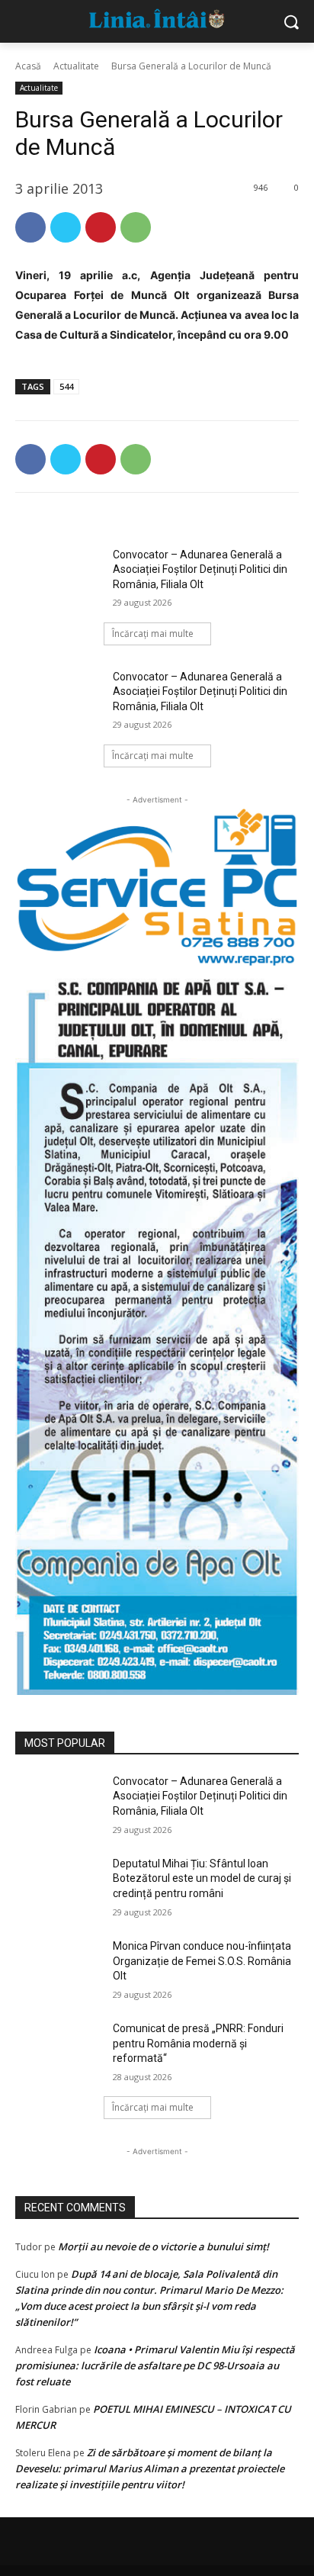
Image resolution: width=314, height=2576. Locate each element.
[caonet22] (157, 1331)
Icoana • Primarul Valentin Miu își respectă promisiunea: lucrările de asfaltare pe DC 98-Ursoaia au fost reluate (155, 2365)
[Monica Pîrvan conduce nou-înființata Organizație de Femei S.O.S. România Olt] (58, 1969)
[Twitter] (66, 227)
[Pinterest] (101, 227)
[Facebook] (30, 227)
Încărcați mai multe (153, 634)
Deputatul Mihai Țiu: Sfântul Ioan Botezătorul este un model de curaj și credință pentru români (202, 1878)
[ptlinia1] (157, 888)
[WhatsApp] (136, 227)
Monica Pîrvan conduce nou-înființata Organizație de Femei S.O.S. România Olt (202, 1961)
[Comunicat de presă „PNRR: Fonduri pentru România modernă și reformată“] (58, 2051)
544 (66, 386)
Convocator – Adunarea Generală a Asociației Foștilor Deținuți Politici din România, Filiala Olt (200, 569)
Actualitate (76, 66)
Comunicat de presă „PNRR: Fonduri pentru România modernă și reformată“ (198, 2043)
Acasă (28, 66)
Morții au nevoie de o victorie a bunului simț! (163, 2246)
